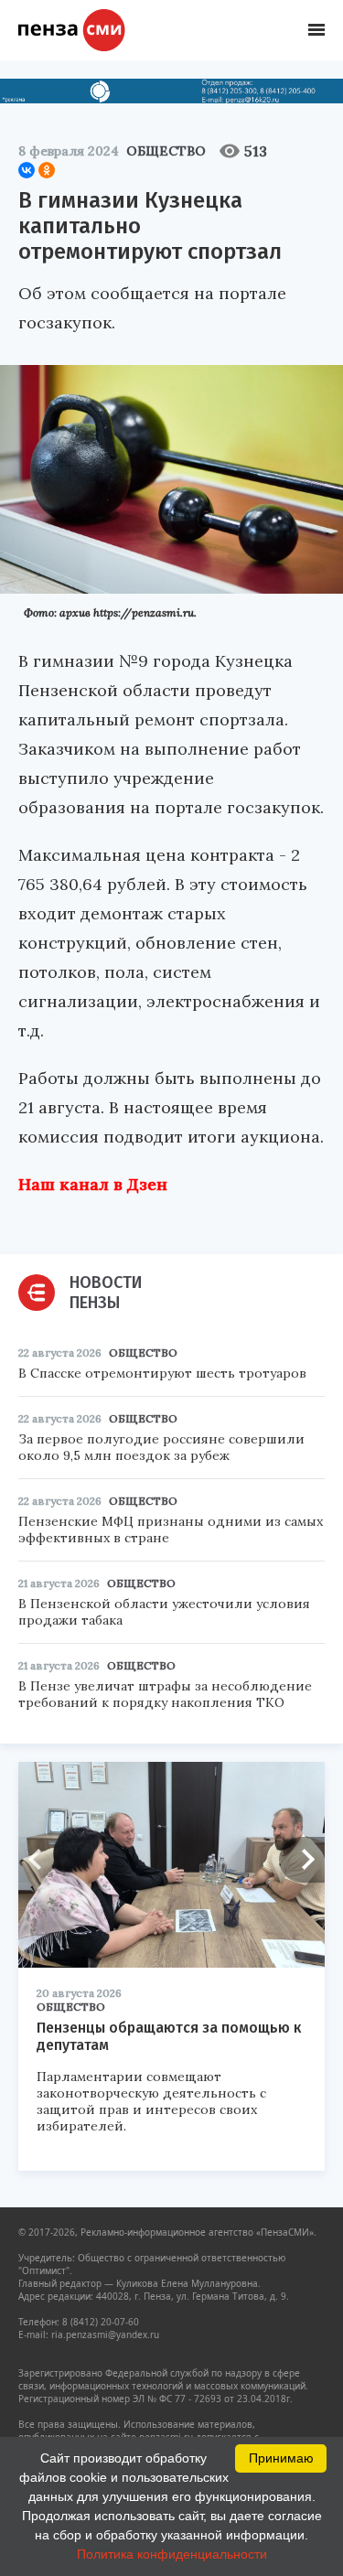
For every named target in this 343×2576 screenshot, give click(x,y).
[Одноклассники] (47, 170)
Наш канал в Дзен (93, 1184)
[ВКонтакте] (27, 170)
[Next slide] (302, 1860)
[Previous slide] (41, 1860)
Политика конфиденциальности (172, 2554)
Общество (166, 151)
